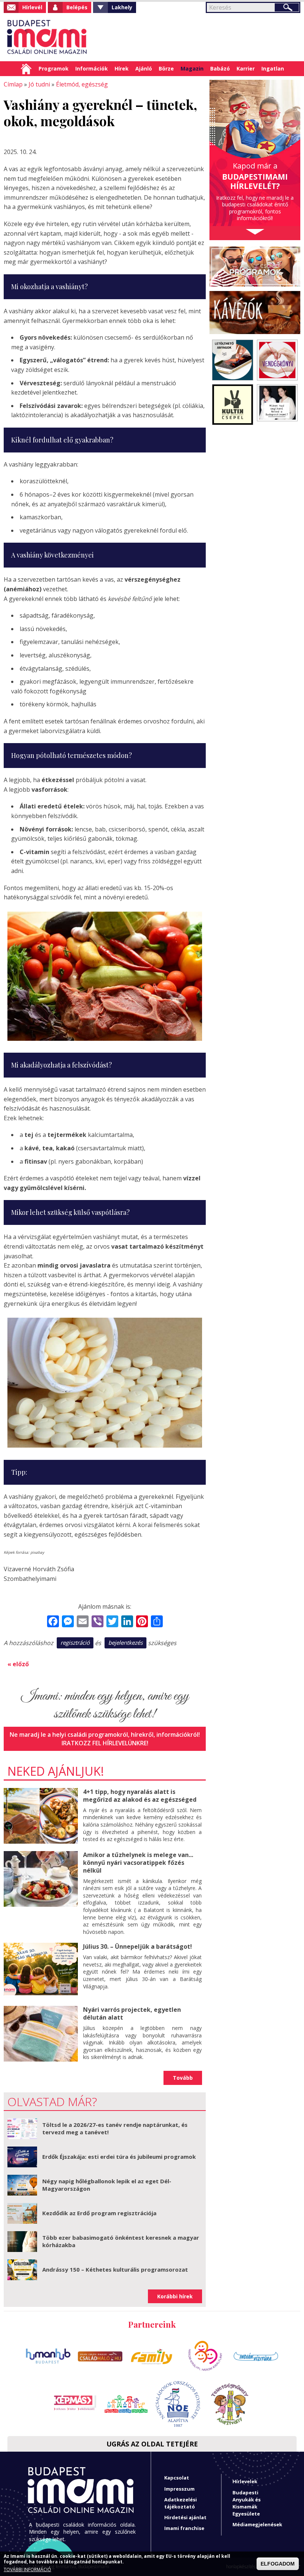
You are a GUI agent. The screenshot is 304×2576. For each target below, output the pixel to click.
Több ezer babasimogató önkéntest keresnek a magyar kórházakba (121, 2241)
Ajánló (144, 68)
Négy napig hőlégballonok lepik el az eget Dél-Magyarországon (107, 2185)
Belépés (77, 7)
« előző (18, 1664)
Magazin (192, 68)
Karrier (246, 68)
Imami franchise (184, 2528)
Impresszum (179, 2489)
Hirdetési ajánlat (185, 2517)
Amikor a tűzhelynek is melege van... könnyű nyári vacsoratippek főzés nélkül (138, 1863)
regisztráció (75, 1642)
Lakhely (122, 7)
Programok (54, 68)
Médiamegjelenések (257, 2524)
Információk (92, 68)
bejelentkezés (125, 1642)
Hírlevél (32, 7)
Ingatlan (273, 68)
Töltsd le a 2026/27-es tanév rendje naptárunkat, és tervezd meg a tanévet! (115, 2128)
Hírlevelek (245, 2481)
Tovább (183, 2078)
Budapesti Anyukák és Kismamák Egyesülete (247, 2503)
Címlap (26, 69)
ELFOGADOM (278, 2564)
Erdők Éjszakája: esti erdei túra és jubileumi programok (119, 2157)
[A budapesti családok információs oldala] (47, 37)
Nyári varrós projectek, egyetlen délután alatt (132, 2013)
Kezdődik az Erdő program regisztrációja (99, 2213)
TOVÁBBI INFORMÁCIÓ (27, 2570)
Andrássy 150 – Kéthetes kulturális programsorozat (115, 2269)
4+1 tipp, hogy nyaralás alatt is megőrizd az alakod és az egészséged (140, 1796)
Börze (166, 68)
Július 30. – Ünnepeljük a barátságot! (138, 1946)
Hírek (122, 68)
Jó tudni (39, 84)
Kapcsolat (177, 2478)
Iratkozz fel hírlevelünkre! (105, 1743)
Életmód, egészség (82, 84)
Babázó (220, 68)
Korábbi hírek (175, 2296)
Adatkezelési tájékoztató (181, 2503)
